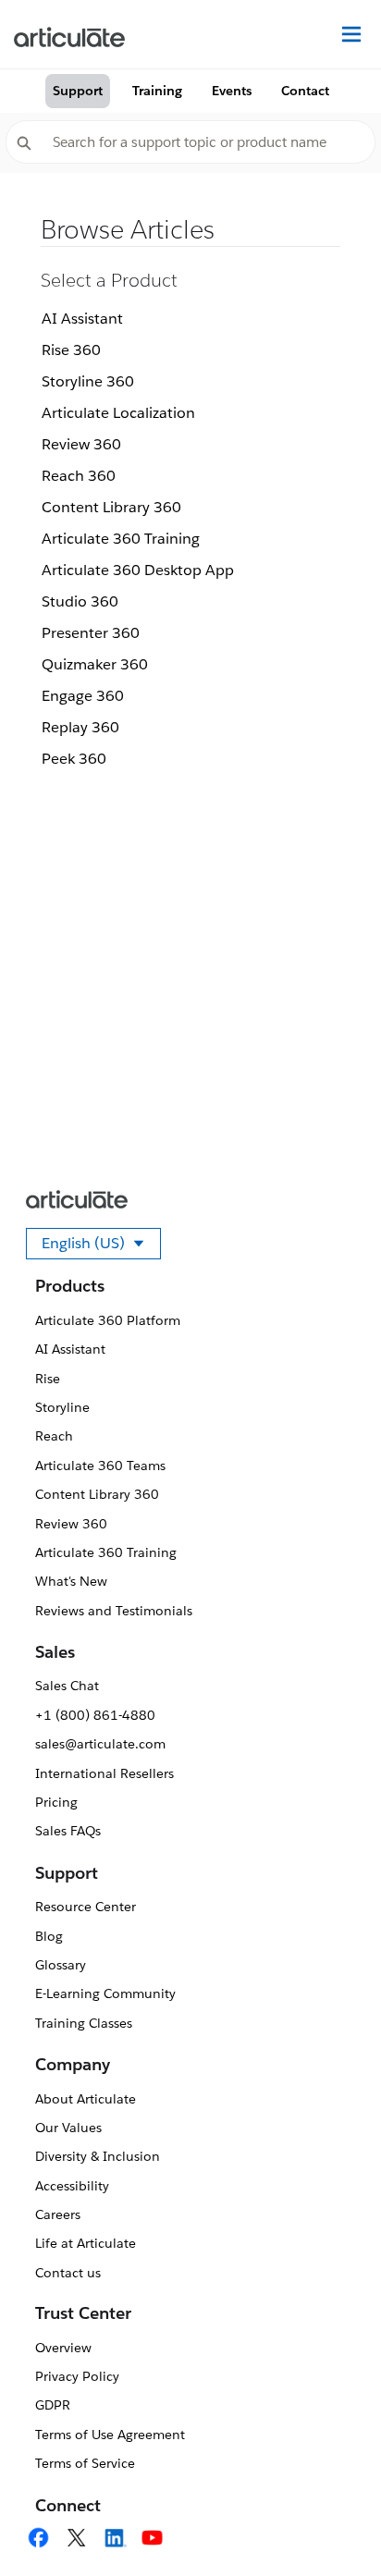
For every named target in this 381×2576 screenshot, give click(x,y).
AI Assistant (82, 319)
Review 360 (81, 444)
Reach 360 (79, 476)
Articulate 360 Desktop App (138, 570)
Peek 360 (74, 759)
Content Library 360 (111, 507)
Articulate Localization (118, 413)
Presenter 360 (91, 633)
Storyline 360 (88, 381)
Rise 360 (71, 350)
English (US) (101, 1246)
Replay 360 (80, 727)
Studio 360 (80, 601)
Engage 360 (83, 696)
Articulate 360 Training (121, 539)
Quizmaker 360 (95, 664)
